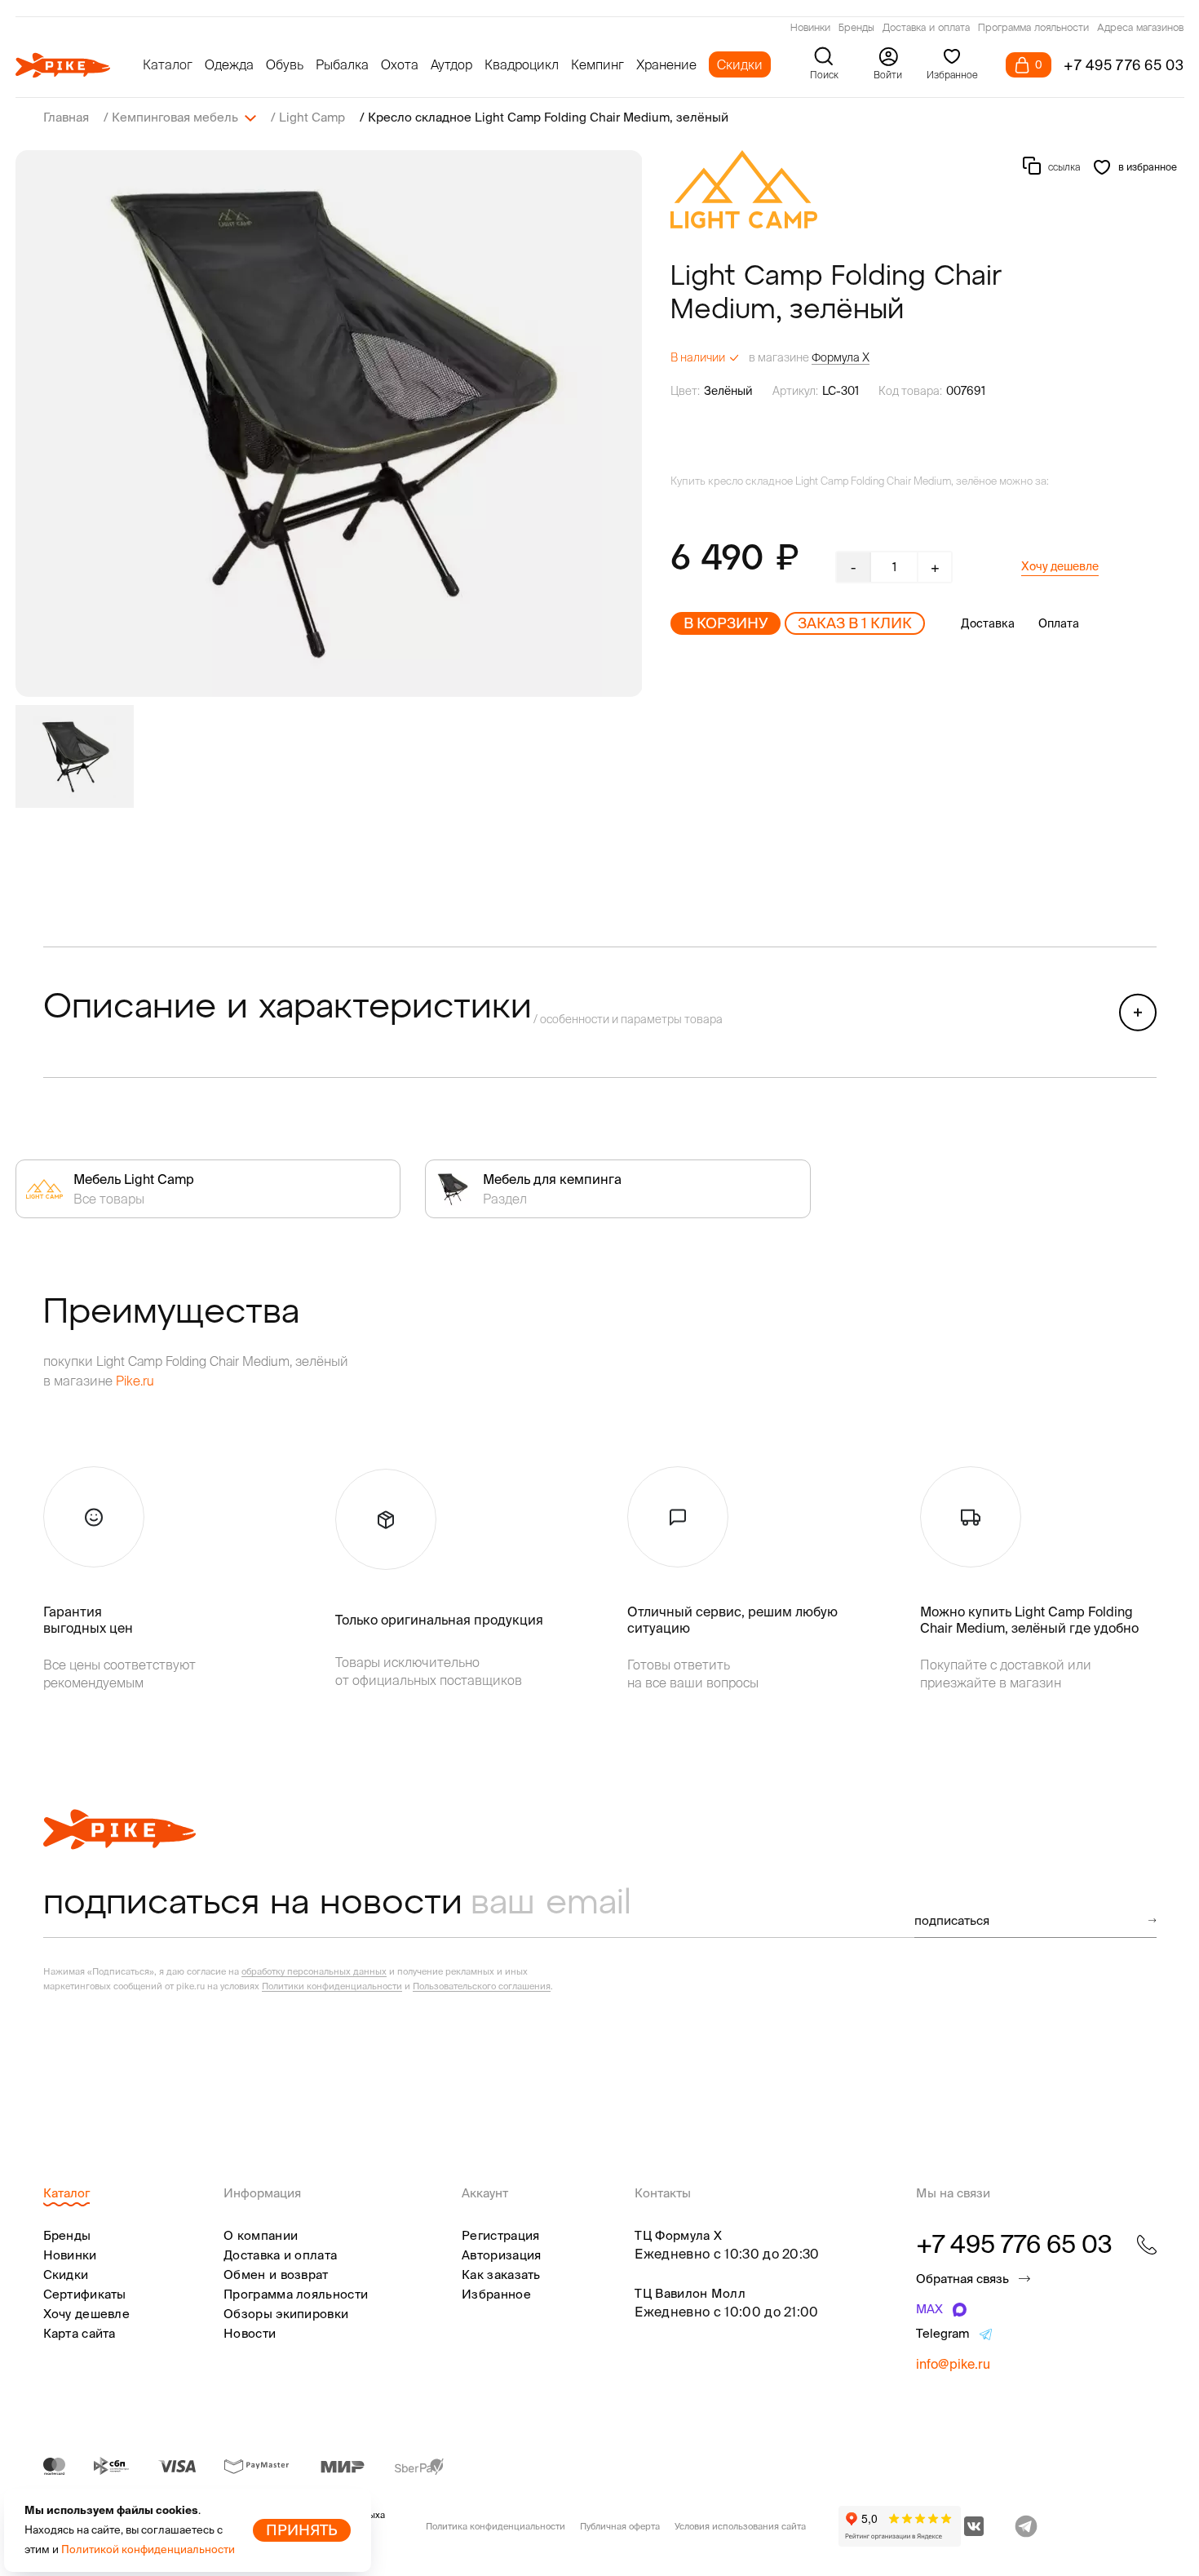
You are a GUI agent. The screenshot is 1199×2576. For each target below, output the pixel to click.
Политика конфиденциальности (496, 2526)
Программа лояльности (1033, 29)
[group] (329, 423)
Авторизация (501, 2255)
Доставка (988, 623)
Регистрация (500, 2235)
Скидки (740, 64)
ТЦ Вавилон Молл (690, 2293)
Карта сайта (80, 2333)
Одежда (229, 64)
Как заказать (501, 2275)
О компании (261, 2235)
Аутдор (451, 64)
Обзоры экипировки (286, 2314)
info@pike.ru (953, 2364)
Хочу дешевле (1060, 566)
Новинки (810, 29)
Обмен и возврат (276, 2275)
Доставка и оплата (926, 29)
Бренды (856, 29)
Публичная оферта (620, 2526)
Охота (400, 64)
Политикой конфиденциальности (148, 2549)
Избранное (496, 2294)
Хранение (666, 64)
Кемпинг (597, 64)
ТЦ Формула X (678, 2235)
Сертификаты (85, 2294)
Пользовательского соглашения (482, 1986)
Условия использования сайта (740, 2526)
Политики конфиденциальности (332, 1986)
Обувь (285, 64)
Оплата (1059, 623)
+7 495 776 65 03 (1124, 65)
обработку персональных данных (314, 1971)
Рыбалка (342, 64)
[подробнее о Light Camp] (744, 189)
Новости (250, 2333)
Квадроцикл (522, 64)
